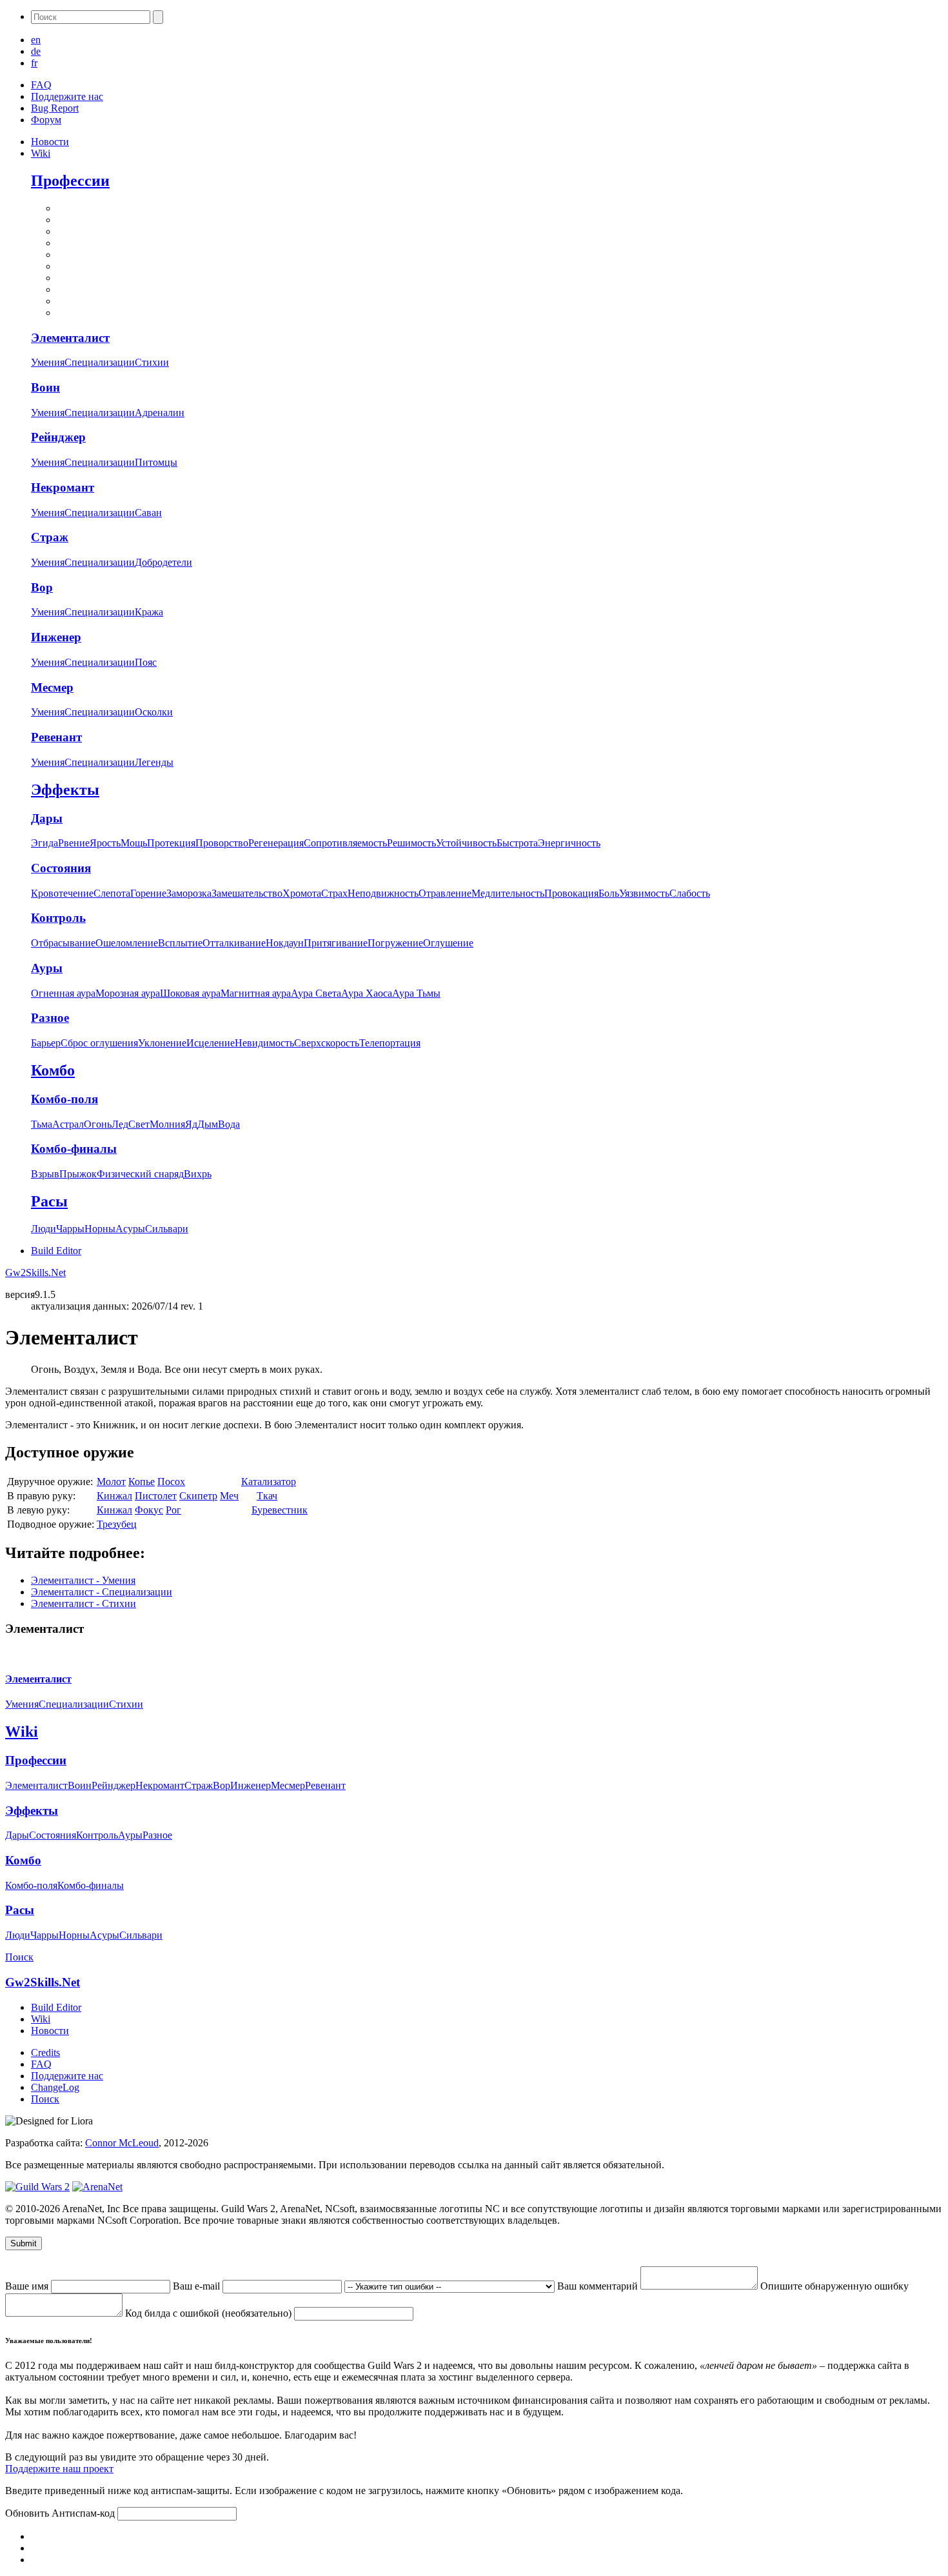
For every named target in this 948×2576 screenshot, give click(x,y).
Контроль (58, 918)
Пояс (146, 662)
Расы (49, 1201)
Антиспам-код (84, 2513)
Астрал (68, 1124)
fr (34, 63)
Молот (111, 1482)
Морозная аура (128, 993)
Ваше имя (28, 2286)
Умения (48, 362)
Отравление (445, 893)
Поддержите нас (67, 96)
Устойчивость (466, 843)
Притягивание (336, 943)
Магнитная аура (256, 993)
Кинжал (114, 1496)
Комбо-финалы (74, 1149)
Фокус (149, 1510)
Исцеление (211, 1043)
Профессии (70, 181)
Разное (50, 1018)
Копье (142, 1482)
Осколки (154, 712)
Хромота (302, 893)
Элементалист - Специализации (102, 1592)
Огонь (98, 1124)
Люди (44, 1229)
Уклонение (162, 1043)
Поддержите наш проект (59, 2469)
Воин (45, 387)
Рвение (74, 843)
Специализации (100, 362)
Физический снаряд (140, 1174)
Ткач (267, 1496)
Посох (171, 1482)
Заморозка (189, 893)
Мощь (134, 843)
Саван (148, 513)
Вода (229, 1124)
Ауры (47, 968)
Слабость (690, 893)
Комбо (53, 1070)
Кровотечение (62, 893)
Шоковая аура (190, 993)
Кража (149, 612)
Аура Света (316, 993)
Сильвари (167, 1229)
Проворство (222, 843)
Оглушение (448, 943)
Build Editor (56, 1251)
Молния (167, 1124)
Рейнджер (58, 437)
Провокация (571, 893)
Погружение (395, 943)
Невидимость (264, 1043)
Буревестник (280, 1510)
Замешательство (247, 893)
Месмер (52, 687)
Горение (148, 893)
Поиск (19, 1957)
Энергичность (569, 843)
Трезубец (117, 1524)
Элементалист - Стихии (84, 1603)
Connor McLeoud (122, 2143)
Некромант (63, 487)
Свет (139, 1124)
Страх (334, 893)
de (36, 51)
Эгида (44, 843)
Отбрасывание (63, 943)
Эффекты (65, 790)
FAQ (41, 85)
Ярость (105, 843)
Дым (208, 1124)
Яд (191, 1124)
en (36, 40)
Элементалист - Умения (83, 1580)
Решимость (411, 843)
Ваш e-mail (198, 2286)
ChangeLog (55, 2087)
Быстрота (517, 843)
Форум (46, 120)
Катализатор (269, 1482)
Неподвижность (383, 893)
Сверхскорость (327, 1043)
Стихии (152, 362)
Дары (47, 818)
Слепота (112, 893)
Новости (50, 142)
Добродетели (163, 562)
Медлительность (508, 893)
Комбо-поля (64, 1099)
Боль (609, 893)
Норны (100, 1229)
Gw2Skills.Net (35, 1273)
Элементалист (70, 338)
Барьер (46, 1043)
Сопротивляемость (345, 843)
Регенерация (276, 843)
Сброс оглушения (99, 1043)
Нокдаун (285, 943)
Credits (45, 2052)
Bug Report (55, 108)
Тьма (42, 1124)
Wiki (41, 153)
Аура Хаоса (367, 993)
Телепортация (390, 1043)
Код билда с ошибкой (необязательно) (210, 2313)
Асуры (130, 1229)
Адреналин (160, 413)
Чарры (70, 1229)
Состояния (61, 868)
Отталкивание (234, 943)
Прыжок (78, 1174)
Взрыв (45, 1174)
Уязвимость (644, 893)
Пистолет (156, 1496)
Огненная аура (63, 993)
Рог (173, 1510)
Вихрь (198, 1174)
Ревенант (56, 737)
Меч (229, 1496)
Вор (42, 587)
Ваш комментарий (599, 2286)
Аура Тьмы (416, 993)
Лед (120, 1124)
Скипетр (198, 1496)
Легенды (154, 762)
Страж (50, 537)
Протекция (171, 843)
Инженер (56, 637)
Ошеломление (127, 943)
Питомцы (156, 462)
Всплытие (180, 943)
